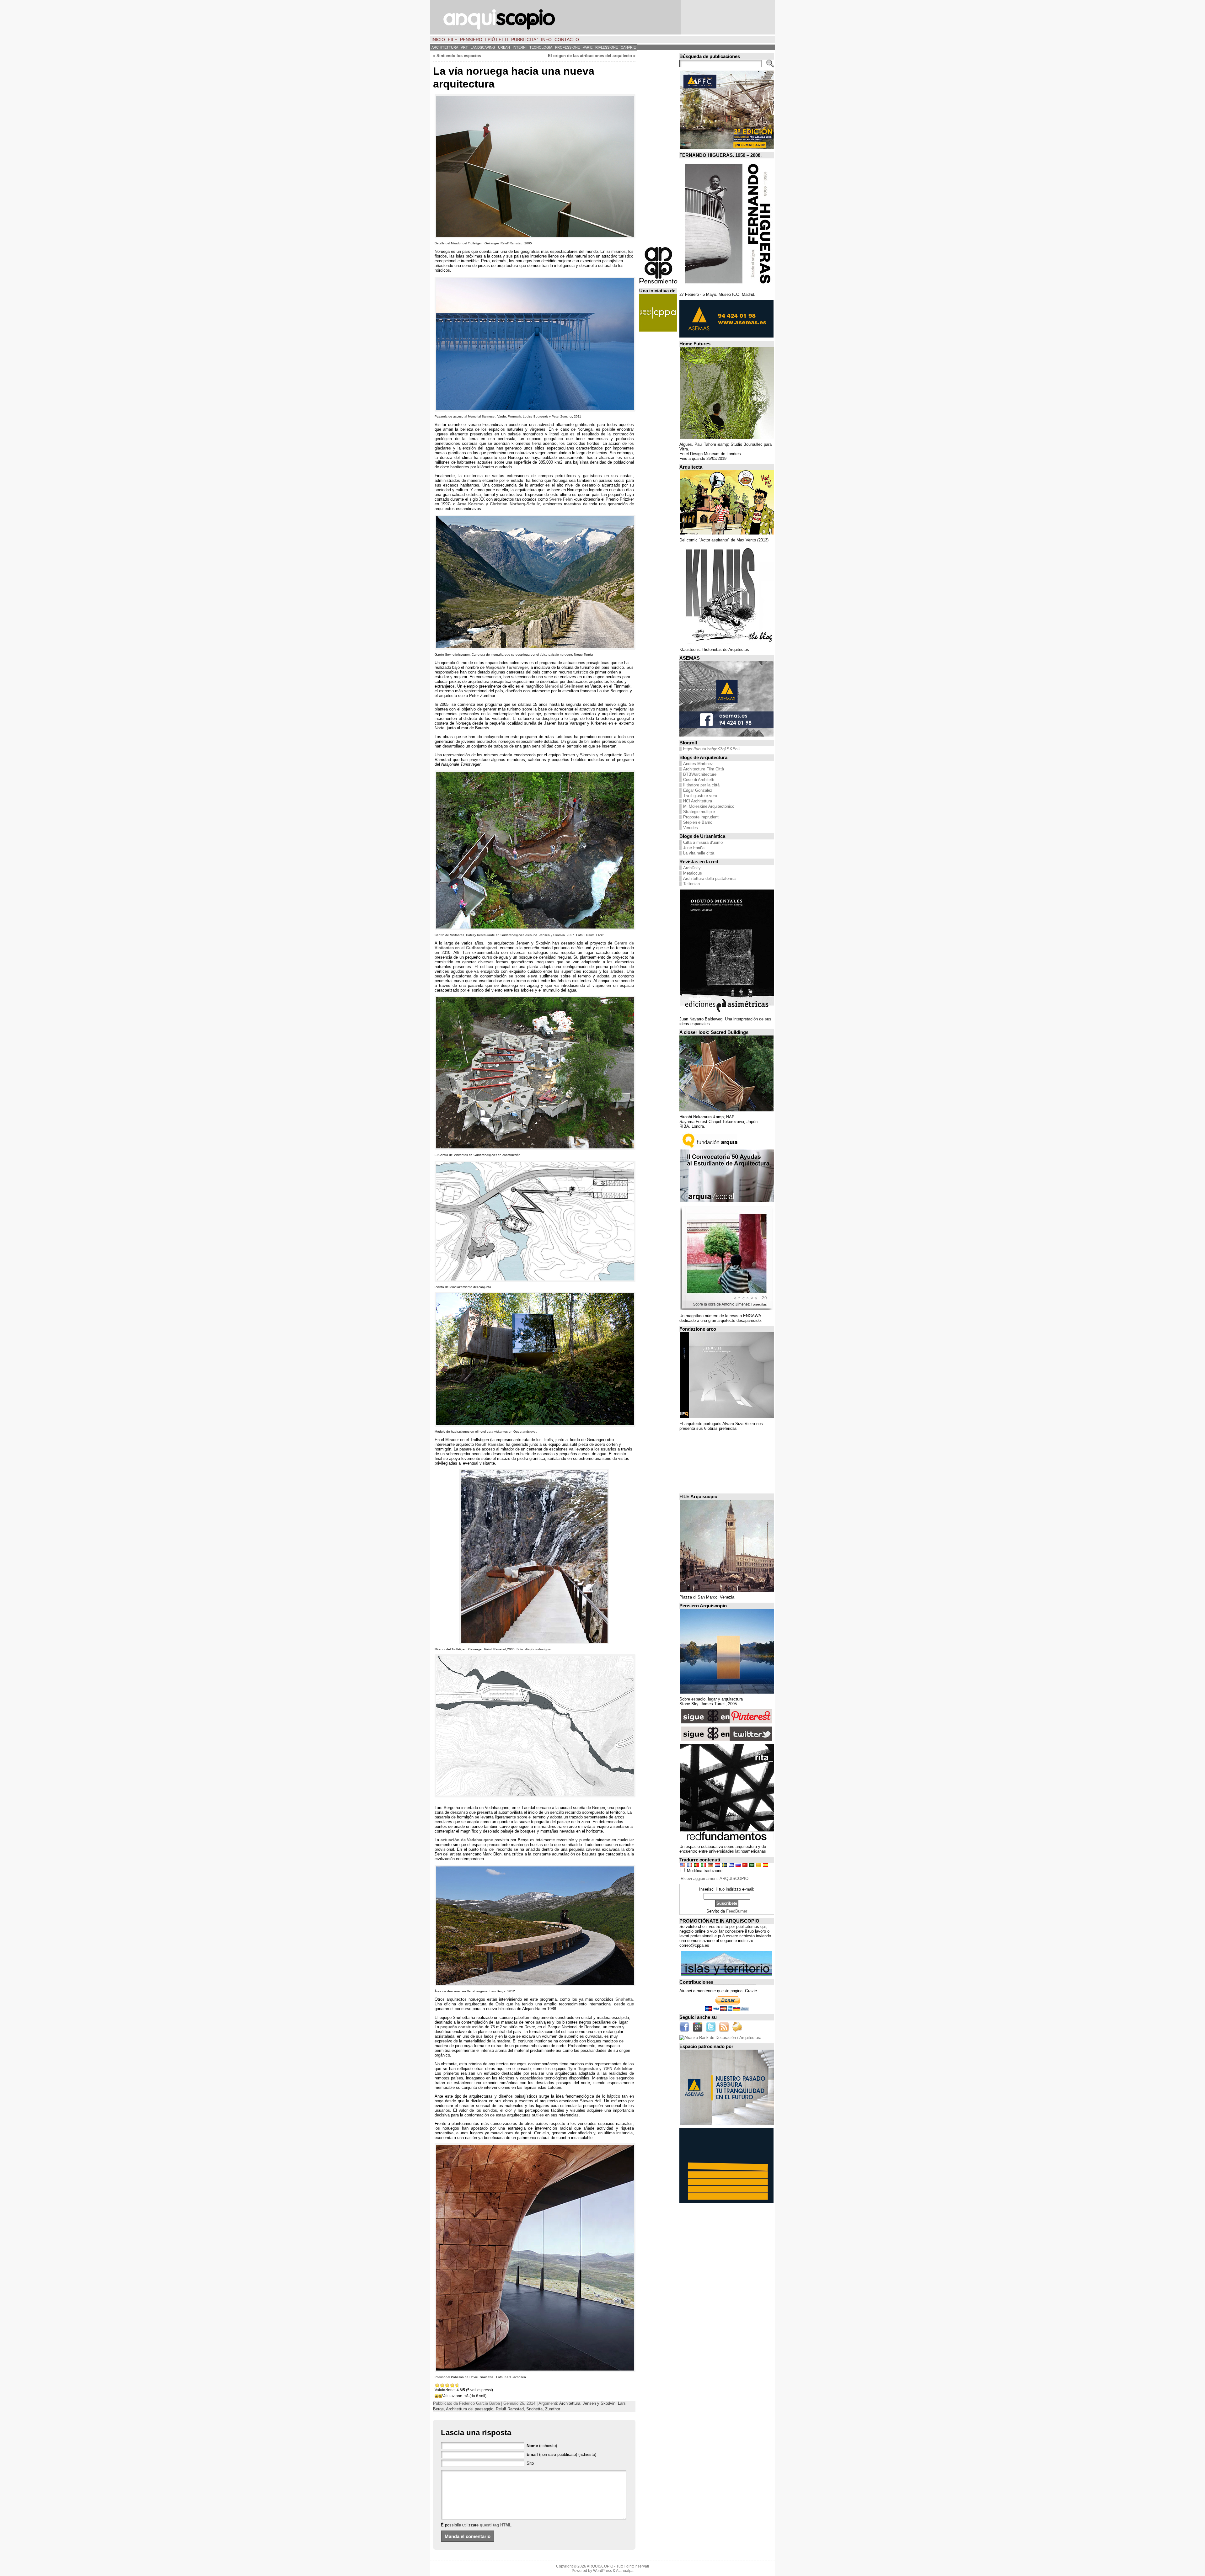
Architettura (570, 2403)
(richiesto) (542, 2446)
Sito (530, 2463)
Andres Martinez (698, 764)
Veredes (691, 828)
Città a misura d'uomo (703, 842)
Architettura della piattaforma (709, 878)
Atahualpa (625, 2571)
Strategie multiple (699, 812)
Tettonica (691, 884)
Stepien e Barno (698, 822)
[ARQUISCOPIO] (602, 17)
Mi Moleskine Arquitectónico (709, 806)
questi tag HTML (496, 2525)
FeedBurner (737, 1911)
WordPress (602, 2571)
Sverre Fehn (561, 499)
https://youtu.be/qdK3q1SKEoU (712, 749)
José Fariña (694, 848)
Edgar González (698, 790)
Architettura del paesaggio (470, 2409)
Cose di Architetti (699, 780)
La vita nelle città (699, 853)
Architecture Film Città (704, 769)
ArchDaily (692, 868)
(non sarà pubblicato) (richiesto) (561, 2454)
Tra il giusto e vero (700, 796)
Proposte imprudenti (701, 817)
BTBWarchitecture (700, 774)
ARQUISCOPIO (600, 2566)
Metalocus (693, 873)
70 (618, 2069)
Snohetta (534, 2409)
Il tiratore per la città (701, 785)
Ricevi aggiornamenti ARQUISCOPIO (715, 1879)
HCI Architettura (698, 801)
